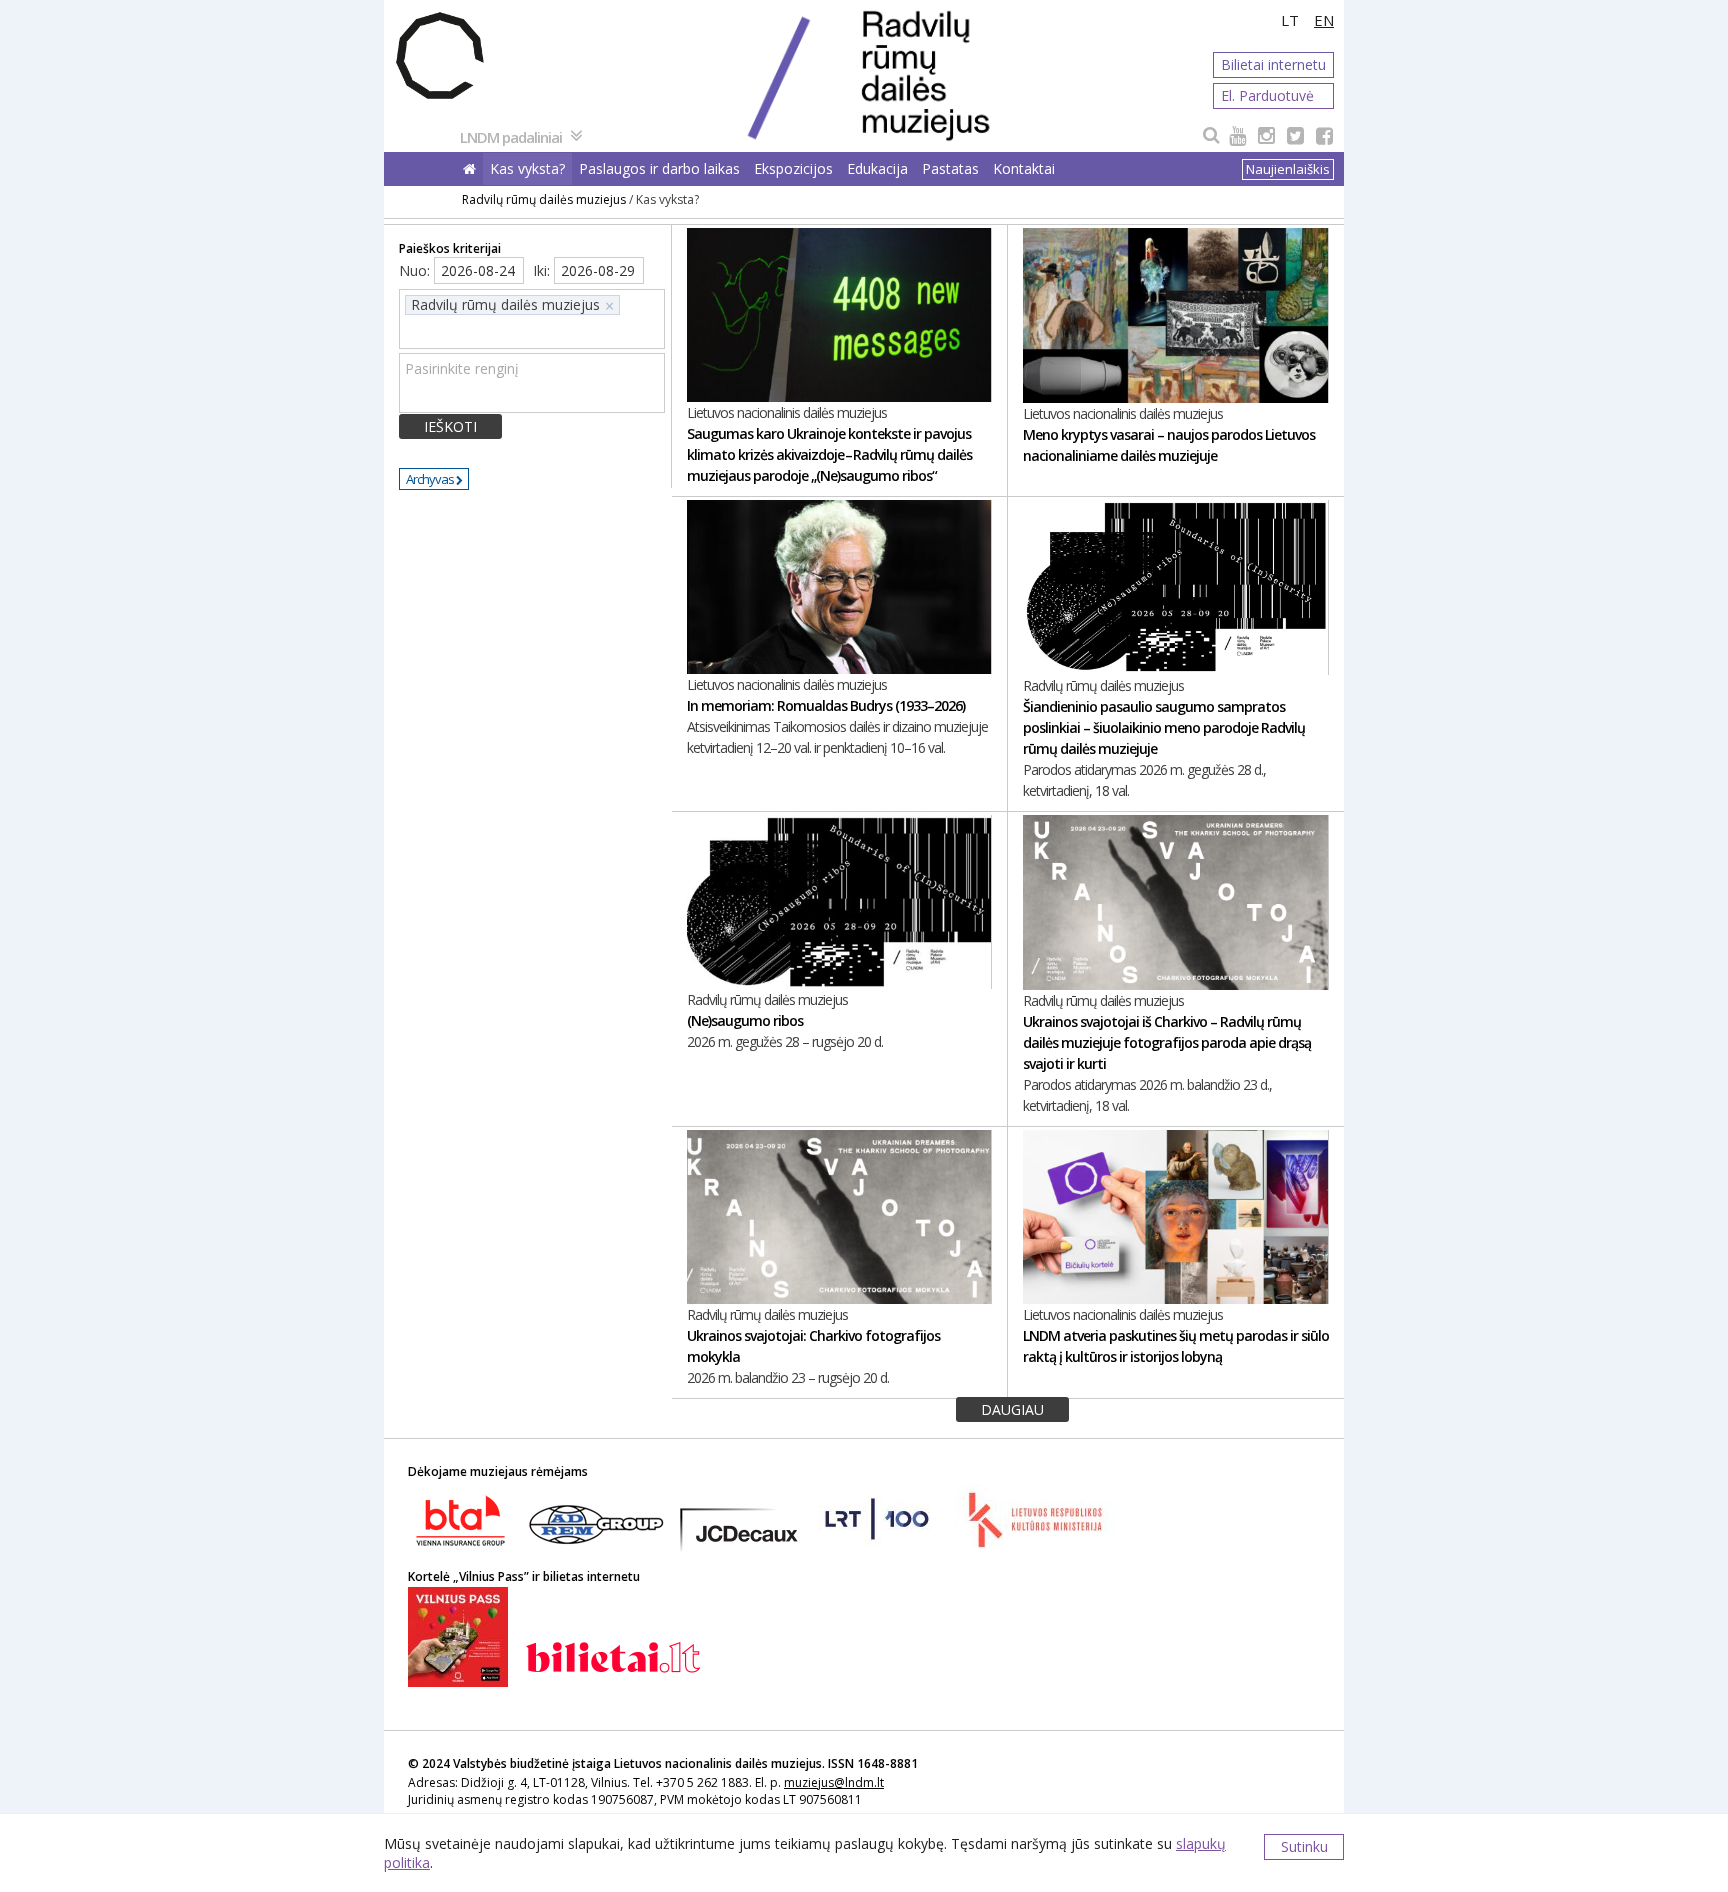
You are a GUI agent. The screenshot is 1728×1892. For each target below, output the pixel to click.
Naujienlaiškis (1288, 169)
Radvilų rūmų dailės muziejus (544, 199)
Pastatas (950, 168)
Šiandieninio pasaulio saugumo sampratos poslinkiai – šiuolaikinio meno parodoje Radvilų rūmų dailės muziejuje (1164, 727)
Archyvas (431, 479)
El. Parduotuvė (1267, 95)
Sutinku (1304, 1846)
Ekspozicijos (793, 168)
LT (1290, 20)
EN (1324, 20)
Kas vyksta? (527, 168)
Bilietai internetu (1273, 64)
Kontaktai (1024, 168)
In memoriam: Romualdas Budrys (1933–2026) (826, 705)
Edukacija (877, 168)
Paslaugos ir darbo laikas (659, 168)
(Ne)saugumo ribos (745, 1020)
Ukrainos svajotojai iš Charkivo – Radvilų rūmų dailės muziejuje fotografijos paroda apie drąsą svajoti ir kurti (1167, 1042)
